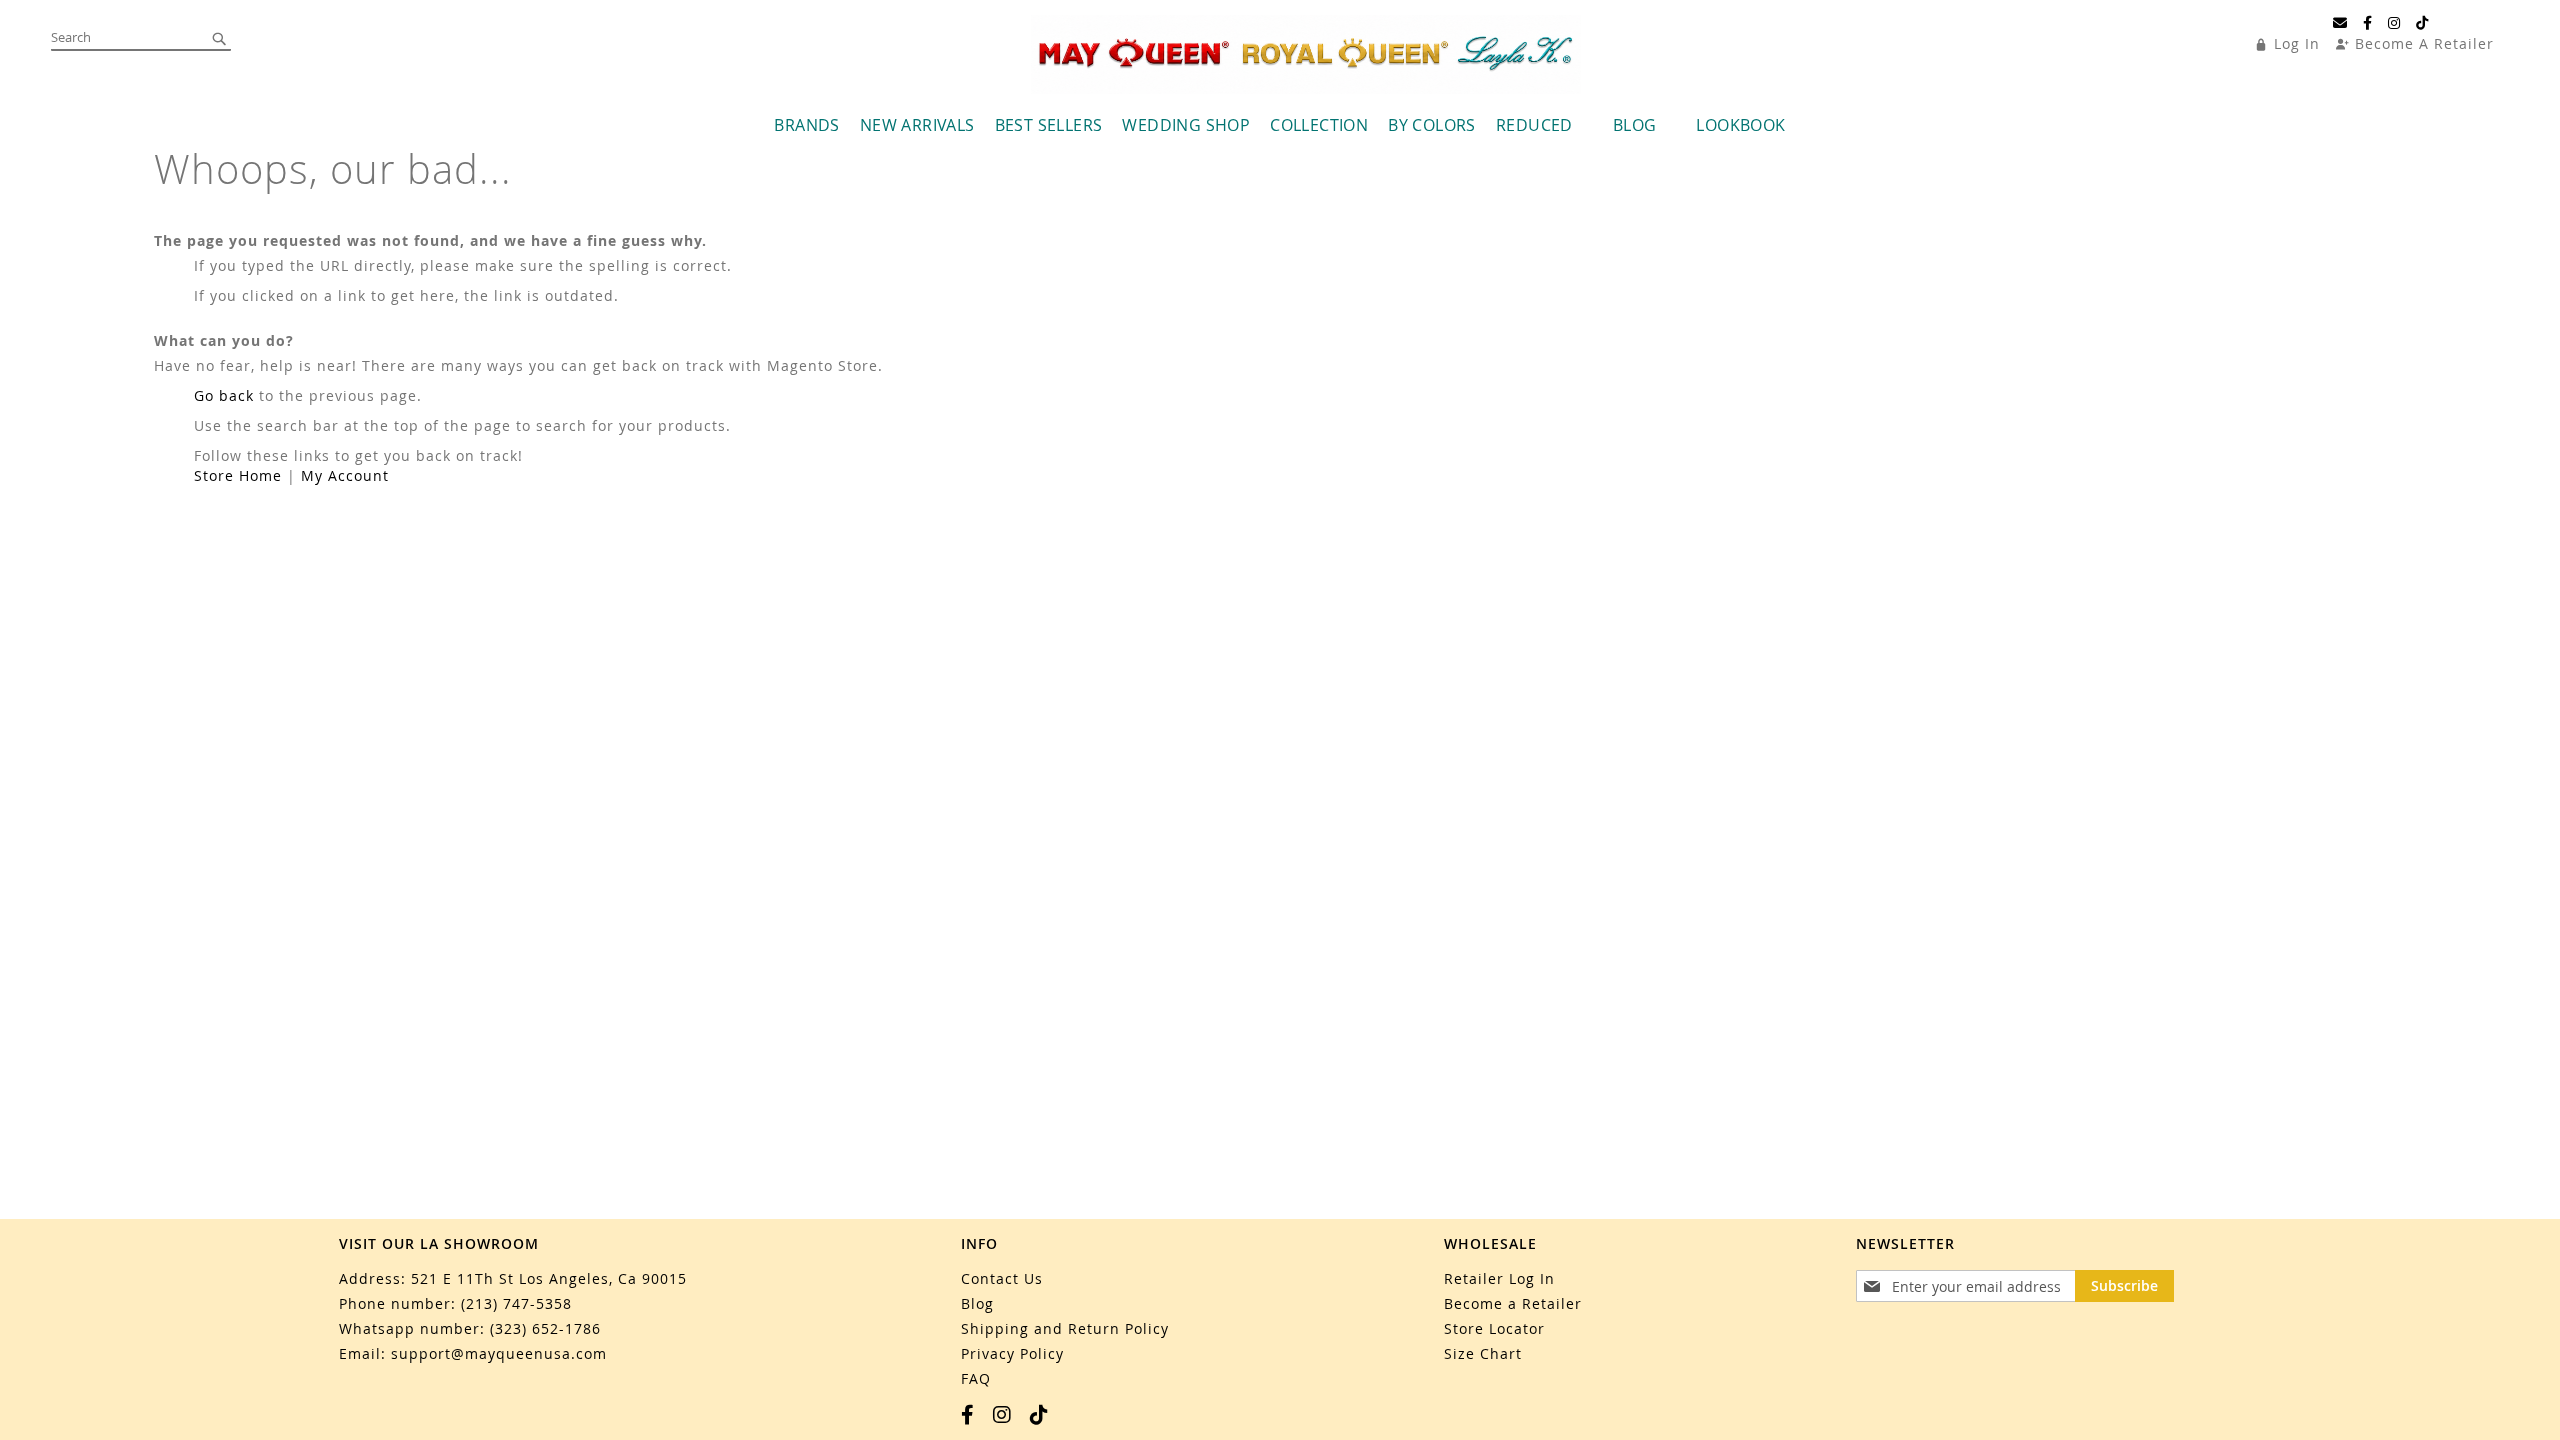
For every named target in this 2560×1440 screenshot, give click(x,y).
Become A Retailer (2424, 43)
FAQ (976, 1378)
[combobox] (141, 38)
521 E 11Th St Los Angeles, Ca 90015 (549, 1278)
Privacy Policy (1012, 1353)
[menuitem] (806, 125)
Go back (224, 395)
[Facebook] (2368, 23)
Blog (977, 1303)
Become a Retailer (1513, 1303)
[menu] (1280, 125)
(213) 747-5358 (516, 1303)
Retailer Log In (1499, 1278)
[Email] (2340, 23)
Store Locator (1494, 1328)
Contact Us (1002, 1278)
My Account (345, 475)
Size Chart (1483, 1353)
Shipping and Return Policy (1065, 1328)
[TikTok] (2422, 23)
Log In (2297, 43)
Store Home (238, 475)
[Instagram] (2394, 23)
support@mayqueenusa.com (499, 1353)
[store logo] (1306, 54)
